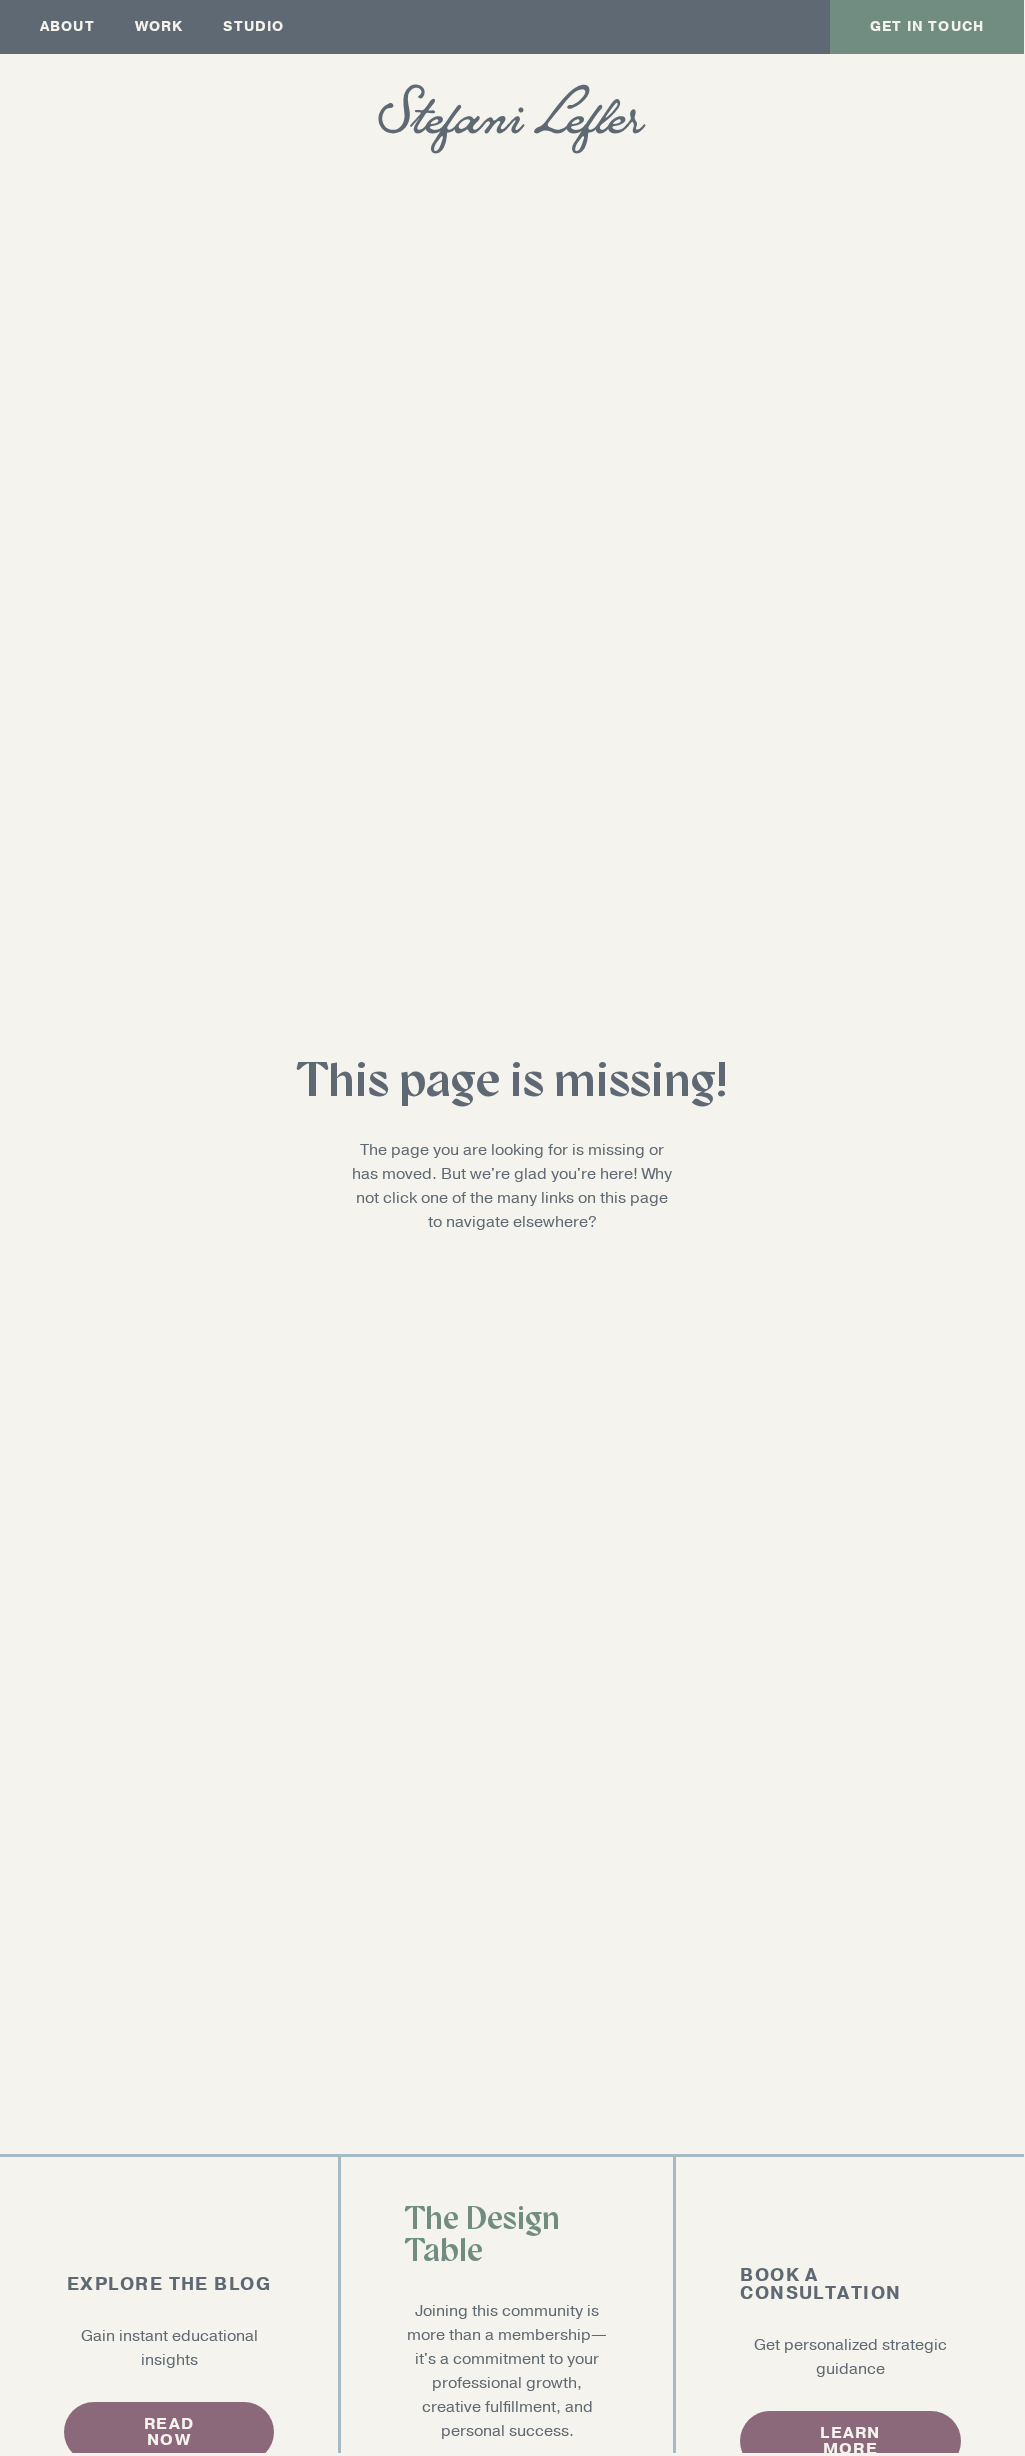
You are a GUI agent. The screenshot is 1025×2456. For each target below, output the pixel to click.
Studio (253, 26)
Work (159, 26)
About (67, 26)
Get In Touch (927, 26)
